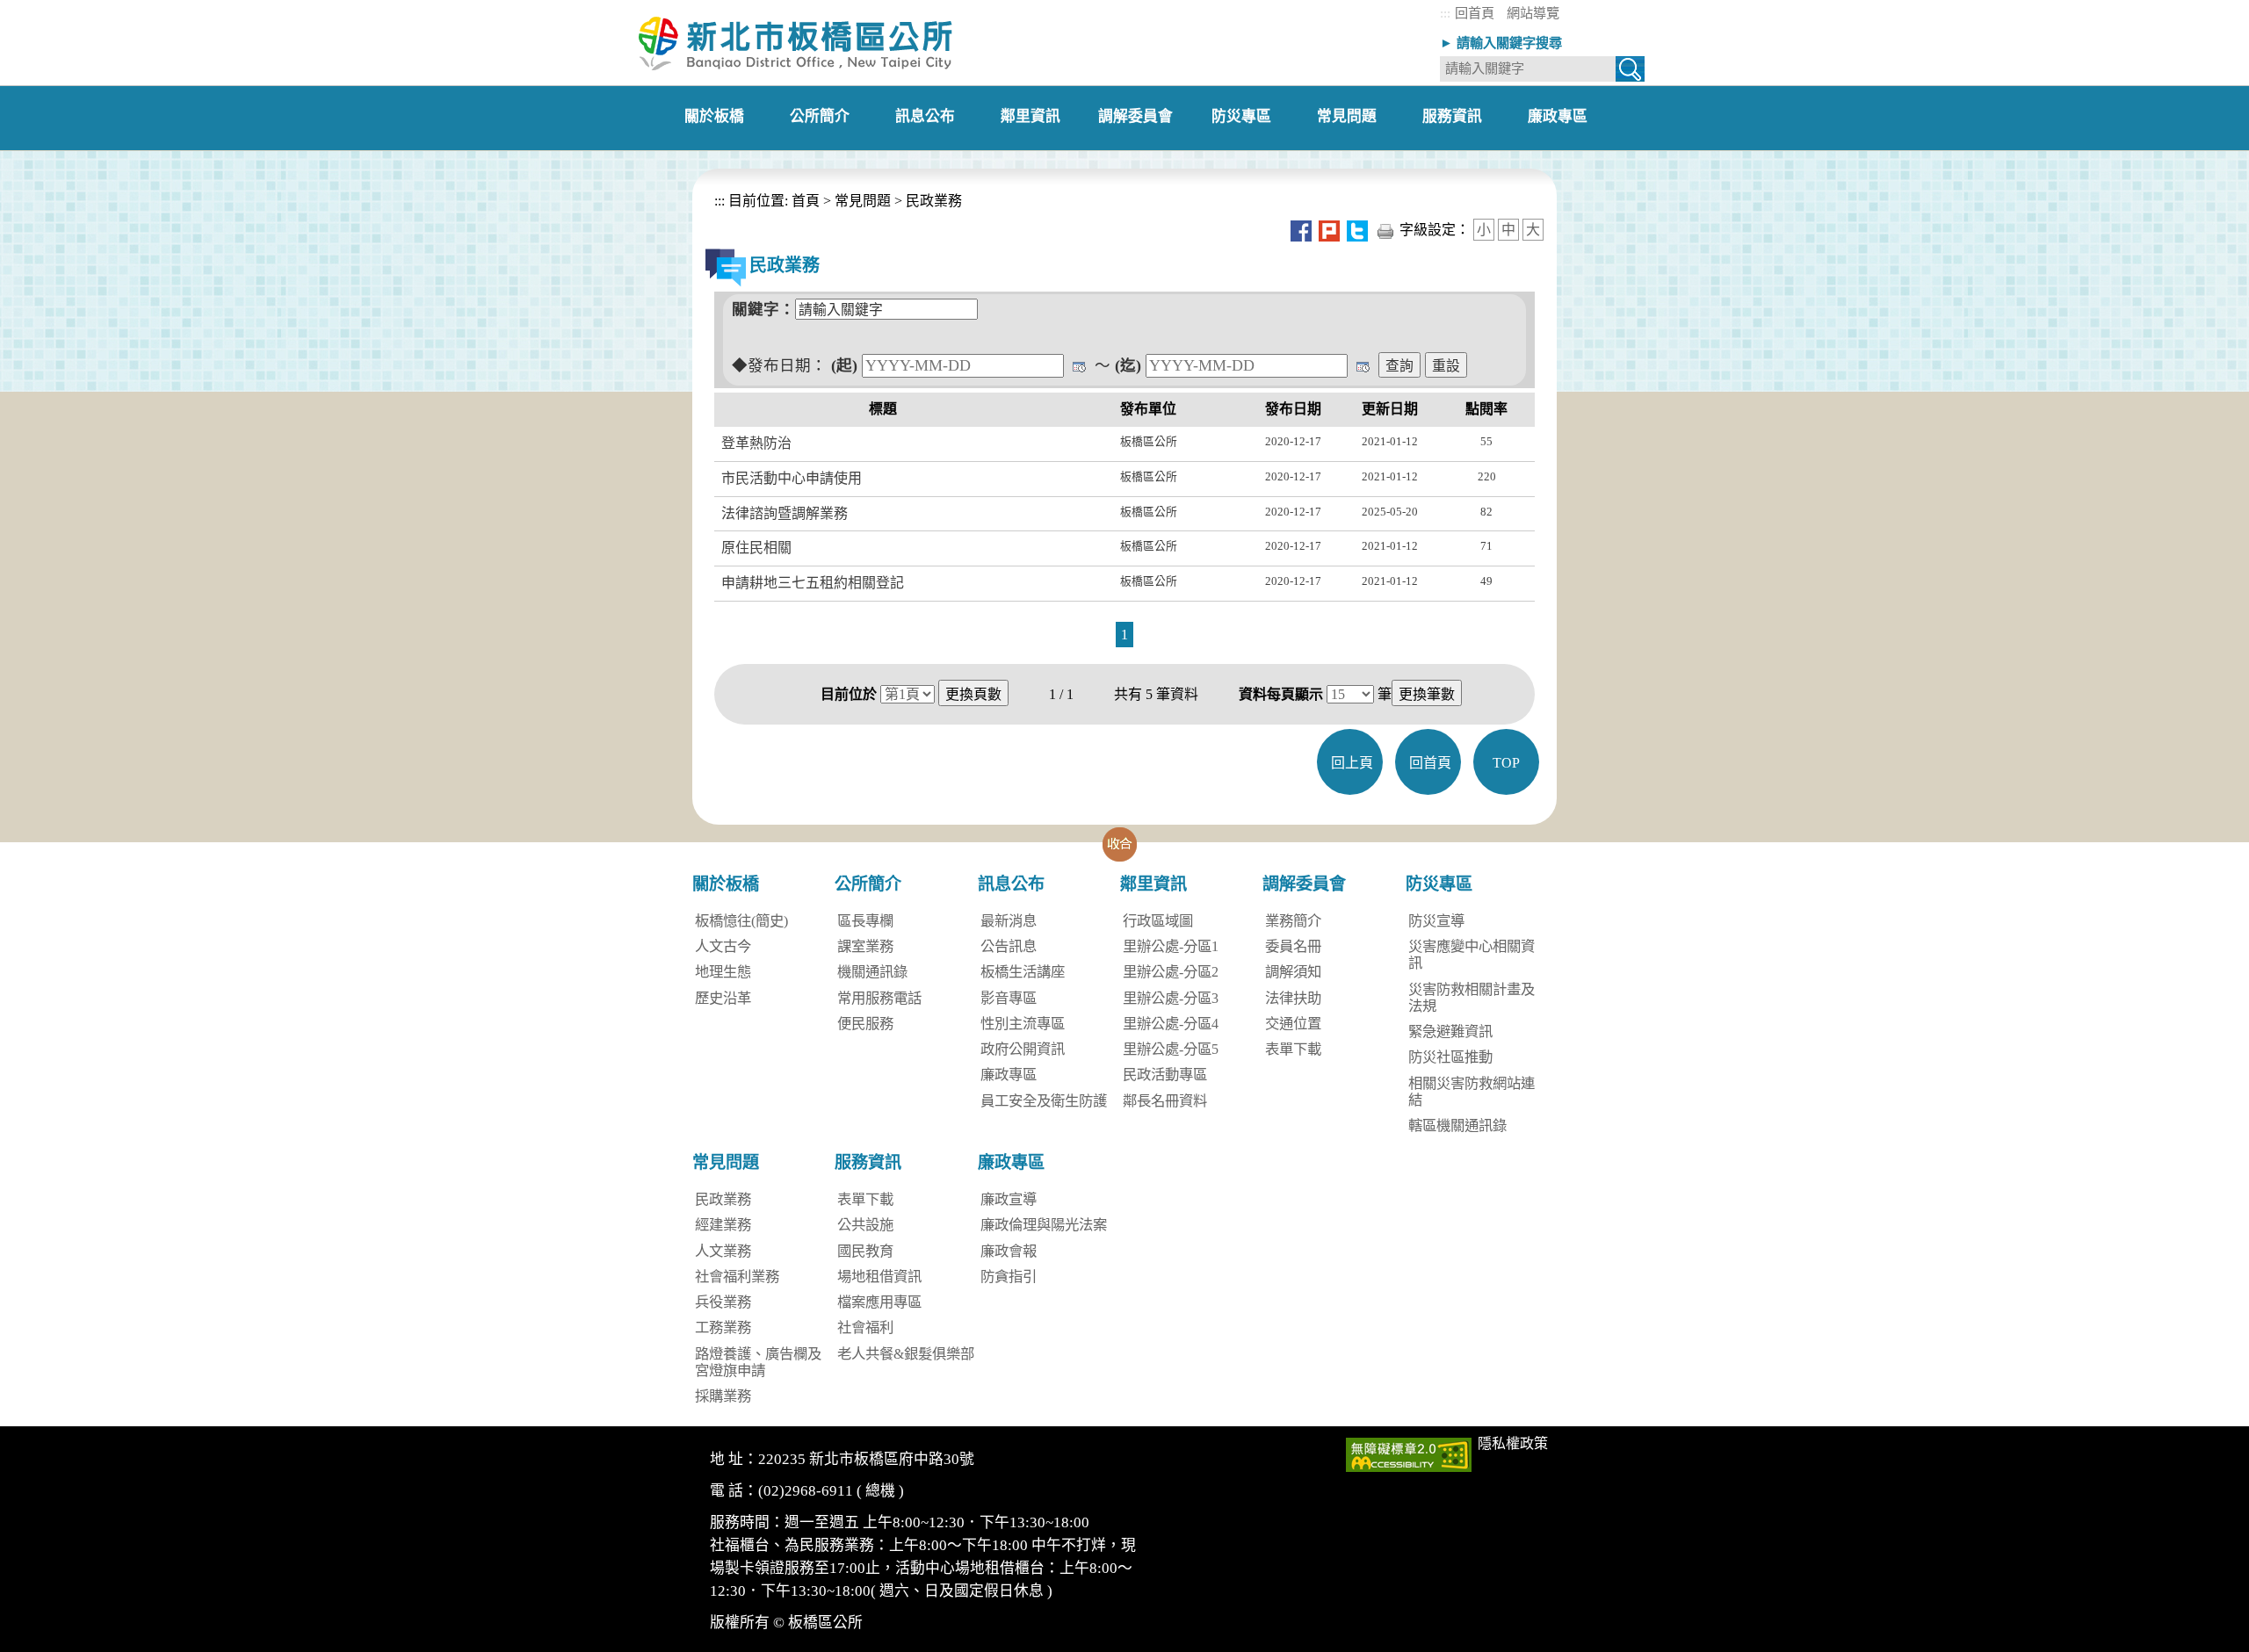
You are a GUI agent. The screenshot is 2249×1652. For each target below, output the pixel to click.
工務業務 (723, 1327)
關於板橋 (726, 884)
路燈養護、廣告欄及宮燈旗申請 (758, 1362)
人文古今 (723, 946)
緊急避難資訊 (1450, 1032)
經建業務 (723, 1225)
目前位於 (849, 694)
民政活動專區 (1165, 1075)
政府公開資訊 (1023, 1049)
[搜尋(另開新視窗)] (1630, 72)
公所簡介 (868, 884)
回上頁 (1352, 763)
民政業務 (934, 201)
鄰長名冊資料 (1165, 1101)
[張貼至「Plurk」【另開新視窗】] (1329, 230)
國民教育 (865, 1251)
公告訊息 (1009, 946)
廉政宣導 (1009, 1199)
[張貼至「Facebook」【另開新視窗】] (1301, 230)
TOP (1506, 763)
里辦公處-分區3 (1171, 998)
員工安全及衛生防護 (1044, 1101)
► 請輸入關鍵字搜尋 (1501, 43)
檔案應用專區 (879, 1302)
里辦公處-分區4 (1171, 1024)
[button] (1120, 844)
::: (1445, 13)
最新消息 (1009, 921)
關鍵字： (763, 309)
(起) (844, 365)
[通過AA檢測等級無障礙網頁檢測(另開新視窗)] (1409, 1453)
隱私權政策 (1513, 1443)
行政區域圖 (1158, 921)
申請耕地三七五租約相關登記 (813, 583)
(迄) (1128, 365)
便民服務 (865, 1024)
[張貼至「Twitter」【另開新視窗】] (1357, 230)
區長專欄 (865, 921)
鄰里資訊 (1153, 884)
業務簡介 (1293, 921)
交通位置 (1293, 1024)
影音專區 (1009, 998)
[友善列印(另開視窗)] (1385, 230)
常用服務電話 (879, 998)
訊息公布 (1011, 884)
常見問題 (863, 201)
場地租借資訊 (879, 1277)
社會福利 (865, 1327)
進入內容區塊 (42, 8)
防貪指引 (1009, 1277)
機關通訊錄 (872, 972)
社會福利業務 (737, 1277)
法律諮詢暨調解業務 (785, 513)
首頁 (804, 201)
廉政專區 (1009, 1075)
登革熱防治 (756, 443)
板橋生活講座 (1023, 972)
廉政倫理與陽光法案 (1044, 1225)
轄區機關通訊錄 (1457, 1125)
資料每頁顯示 (1281, 694)
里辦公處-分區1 (1171, 946)
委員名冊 (1293, 946)
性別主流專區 (1023, 1024)
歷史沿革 (723, 998)
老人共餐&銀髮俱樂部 (906, 1354)
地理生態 (723, 972)
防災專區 (1439, 884)
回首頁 (1475, 13)
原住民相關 (756, 548)
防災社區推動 (1450, 1057)
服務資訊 (868, 1162)
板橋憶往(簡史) (741, 921)
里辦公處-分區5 (1171, 1049)
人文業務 (723, 1251)
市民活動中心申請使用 (792, 478)
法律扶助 (1293, 998)
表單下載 (1293, 1049)
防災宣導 (1436, 921)
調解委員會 (1304, 884)
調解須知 (1293, 972)
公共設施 (865, 1225)
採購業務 (723, 1396)
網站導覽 (1533, 13)
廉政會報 (1009, 1251)
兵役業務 (723, 1302)
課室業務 (865, 946)
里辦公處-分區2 (1171, 972)
